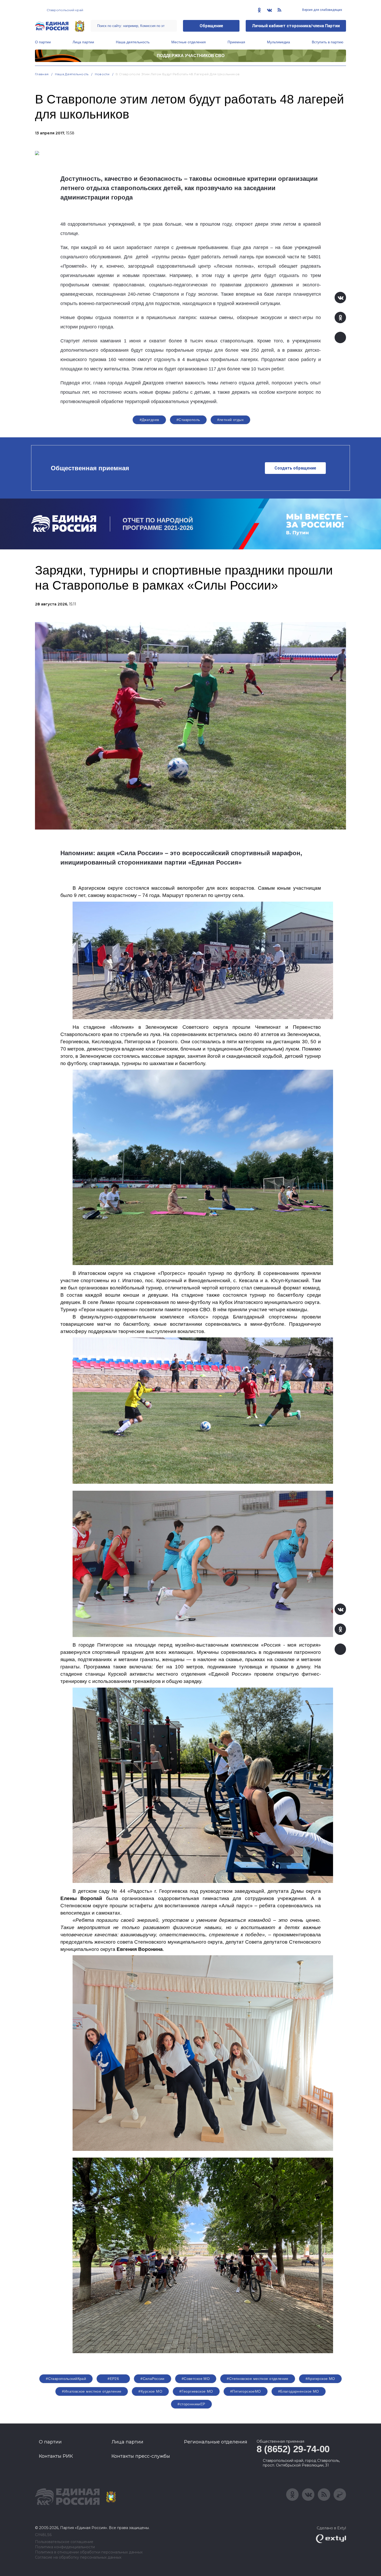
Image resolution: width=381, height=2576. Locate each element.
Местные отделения (189, 42)
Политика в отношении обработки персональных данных (89, 2552)
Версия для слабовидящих (322, 10)
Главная (42, 74)
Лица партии (83, 42)
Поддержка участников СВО (191, 56)
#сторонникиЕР (191, 2404)
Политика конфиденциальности (65, 2547)
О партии (43, 42)
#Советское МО (196, 2379)
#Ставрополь (188, 420)
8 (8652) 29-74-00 (293, 2449)
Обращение (211, 26)
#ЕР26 (113, 2379)
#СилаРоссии (153, 2379)
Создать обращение (295, 468)
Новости (102, 74)
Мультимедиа (278, 42)
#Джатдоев (149, 420)
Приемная (236, 42)
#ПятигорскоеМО (246, 2391)
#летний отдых (230, 420)
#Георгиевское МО (196, 2391)
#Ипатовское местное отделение (92, 2391)
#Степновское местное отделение (258, 2379)
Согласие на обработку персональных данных (78, 2557)
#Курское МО (150, 2391)
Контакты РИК (56, 2456)
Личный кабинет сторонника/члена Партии (296, 26)
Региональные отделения (216, 2442)
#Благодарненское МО (299, 2391)
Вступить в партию (328, 42)
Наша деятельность (133, 42)
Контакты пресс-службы (141, 2456)
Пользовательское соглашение (64, 2542)
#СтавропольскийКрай (66, 2379)
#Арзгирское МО (320, 2379)
